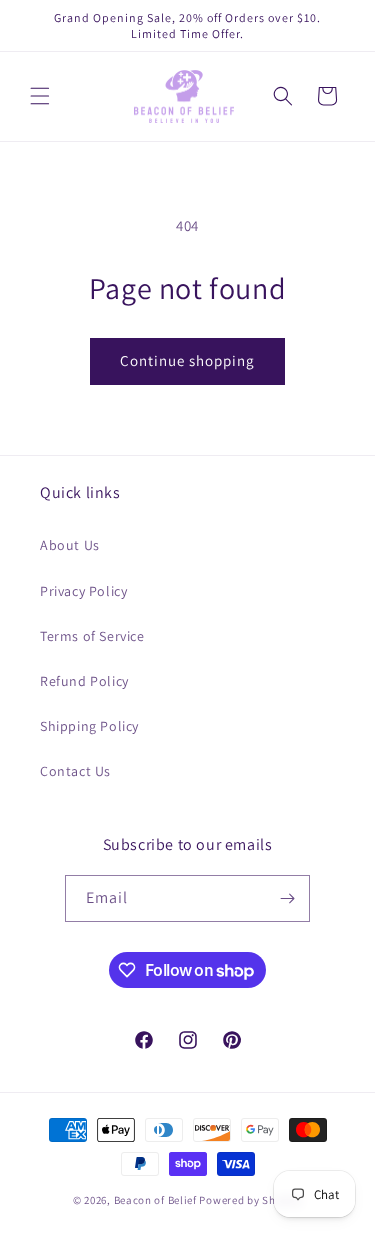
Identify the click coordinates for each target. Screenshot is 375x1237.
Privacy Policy (83, 591)
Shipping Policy (89, 726)
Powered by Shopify (250, 1200)
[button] (40, 96)
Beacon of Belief (155, 1200)
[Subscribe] (287, 898)
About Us (70, 545)
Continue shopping (187, 360)
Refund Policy (84, 681)
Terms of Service (92, 636)
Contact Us (75, 771)
